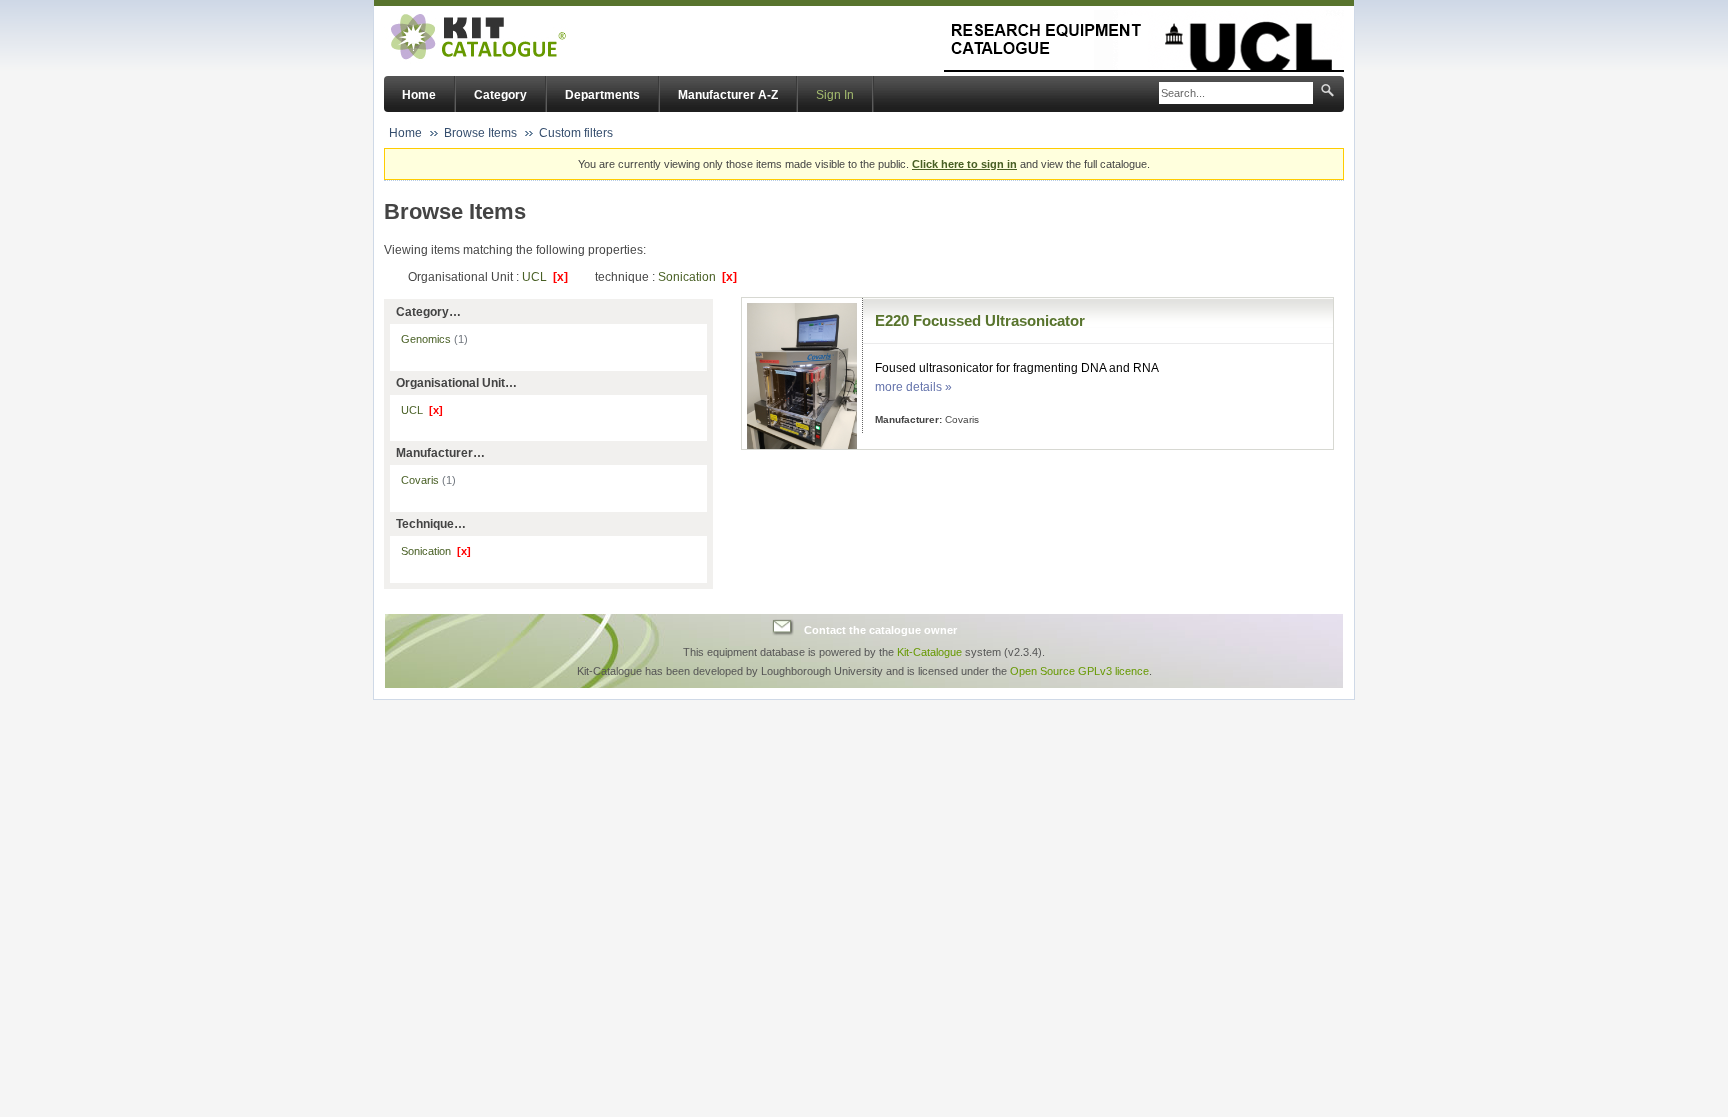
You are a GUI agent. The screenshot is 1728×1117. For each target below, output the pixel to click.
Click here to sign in (964, 164)
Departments (602, 95)
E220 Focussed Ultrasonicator (980, 320)
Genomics (434, 339)
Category (500, 95)
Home (419, 95)
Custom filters (576, 133)
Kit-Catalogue (929, 652)
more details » (913, 387)
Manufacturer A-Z (728, 95)
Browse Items (480, 133)
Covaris (428, 480)
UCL (545, 277)
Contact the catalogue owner (880, 630)
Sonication (697, 277)
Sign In (835, 95)
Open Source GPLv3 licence (1079, 671)
